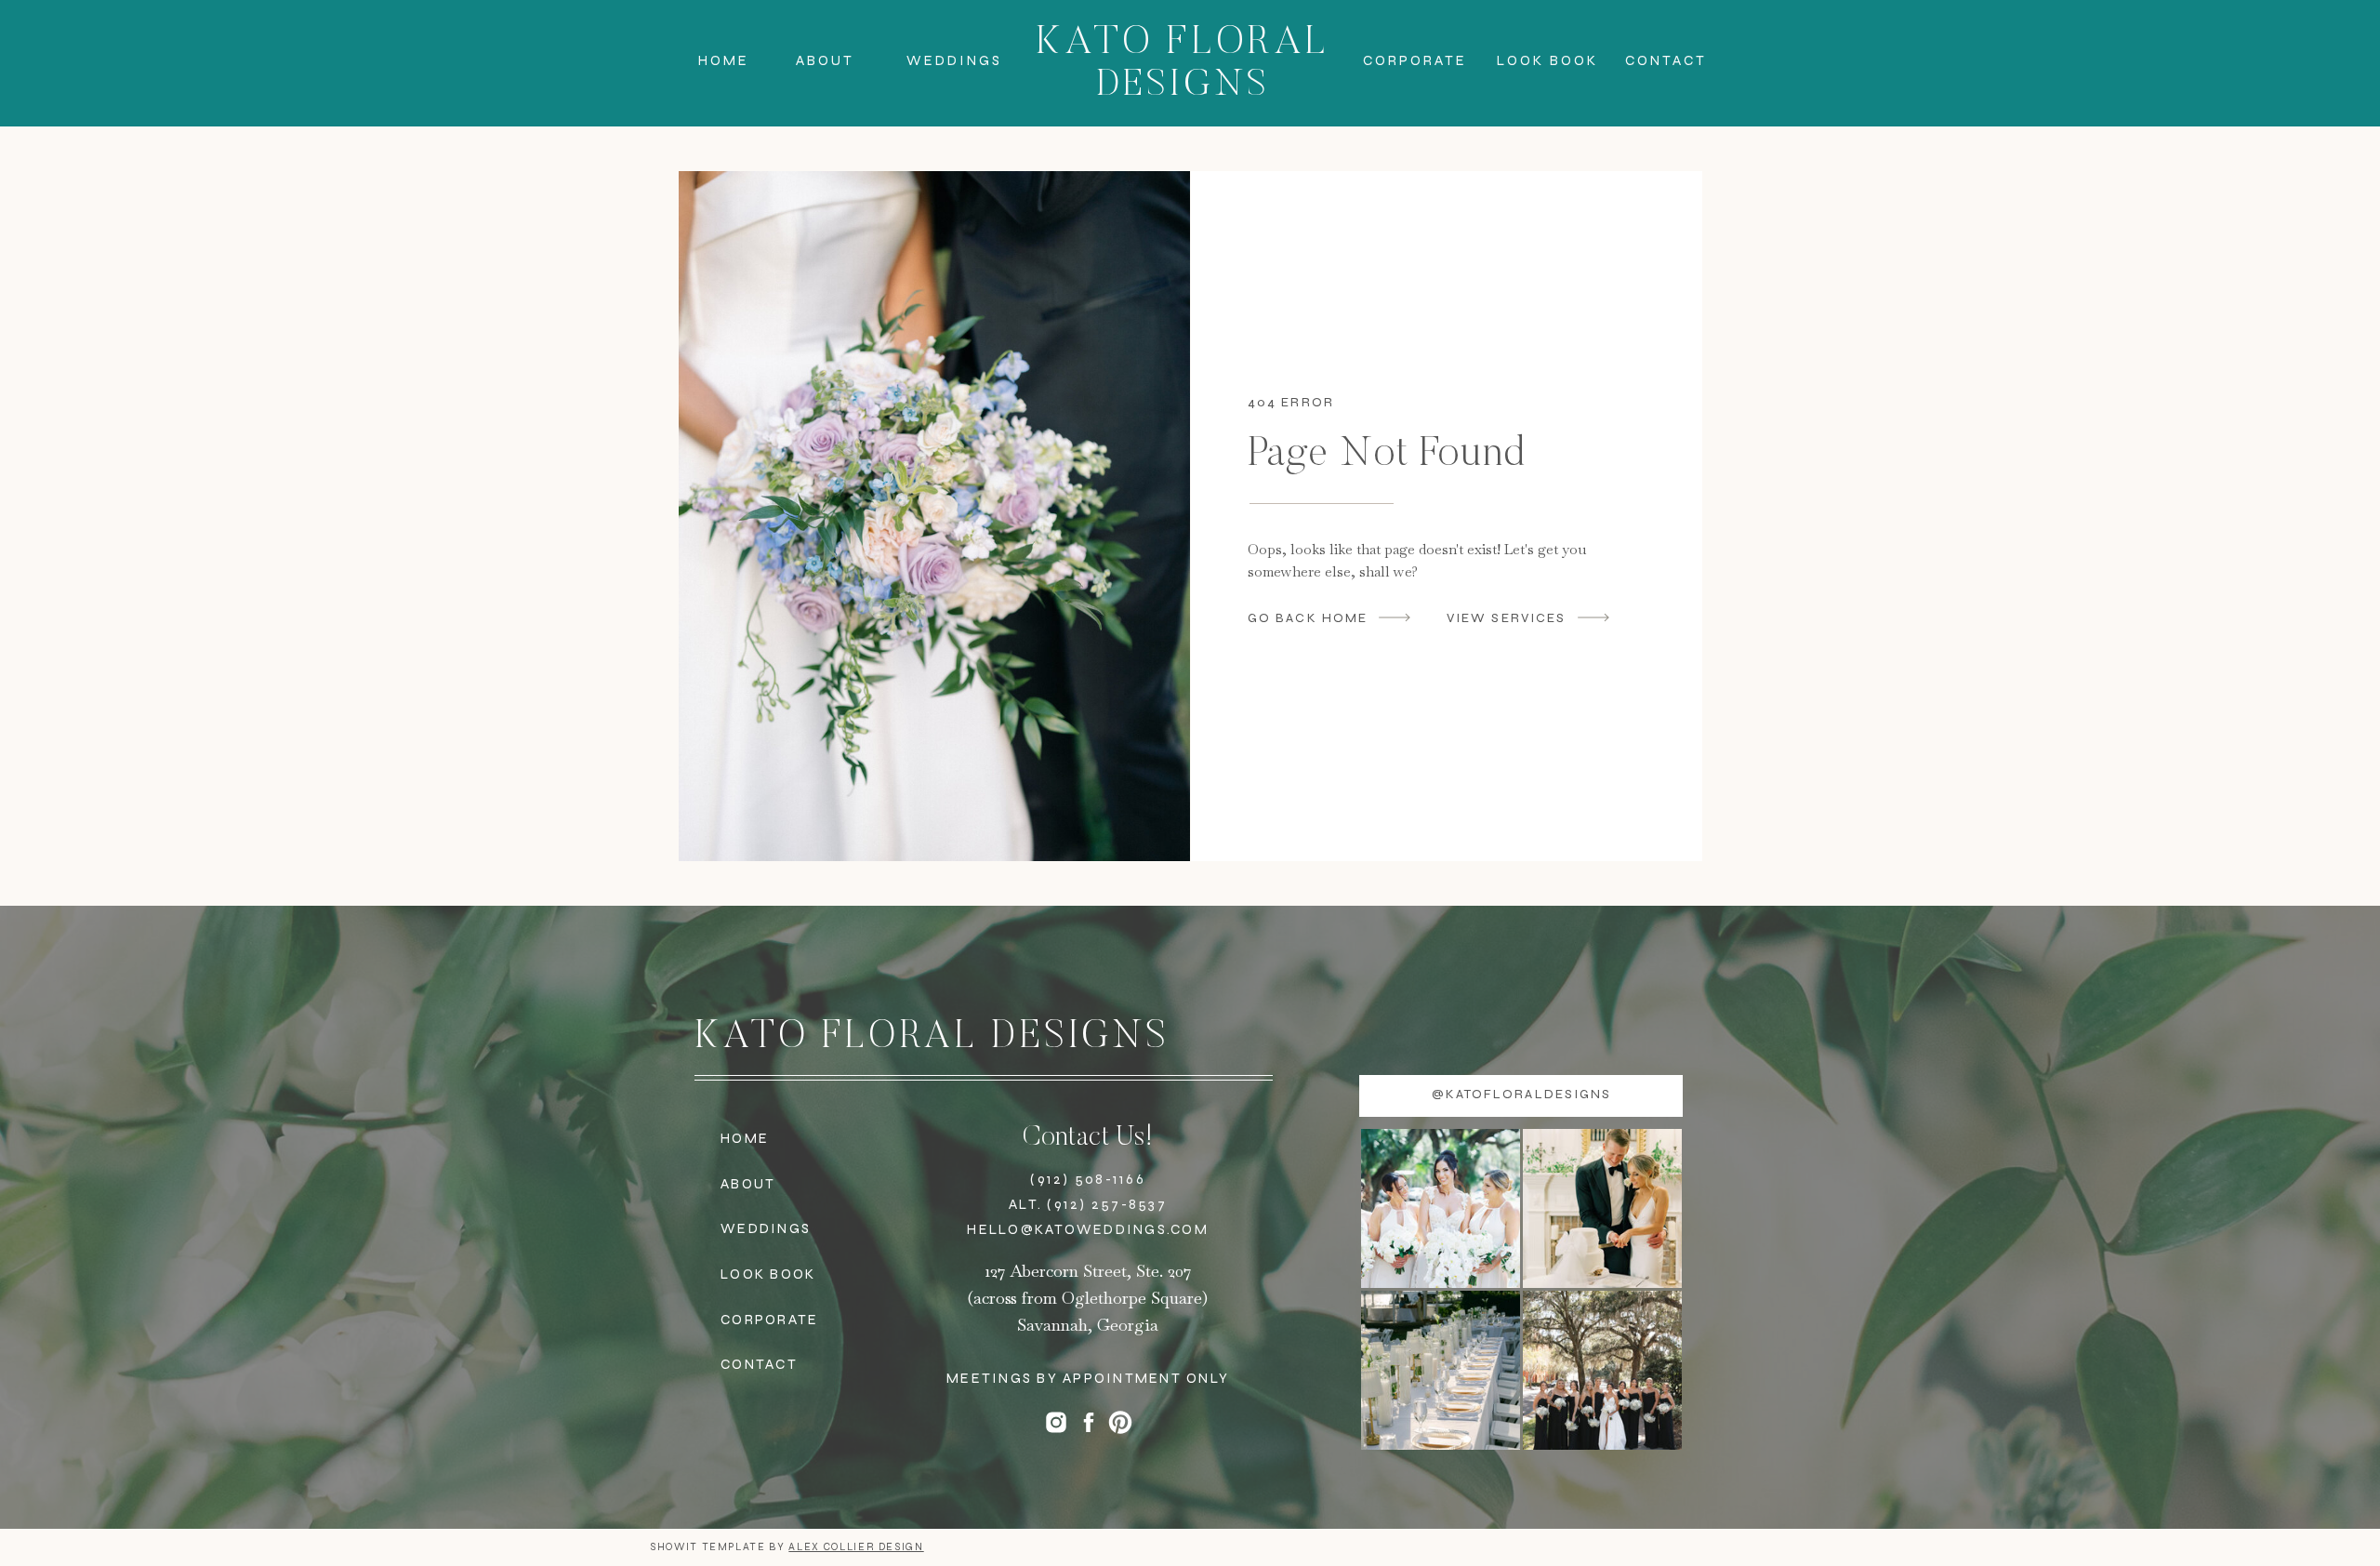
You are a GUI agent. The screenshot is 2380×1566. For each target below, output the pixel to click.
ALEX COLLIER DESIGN (856, 1547)
